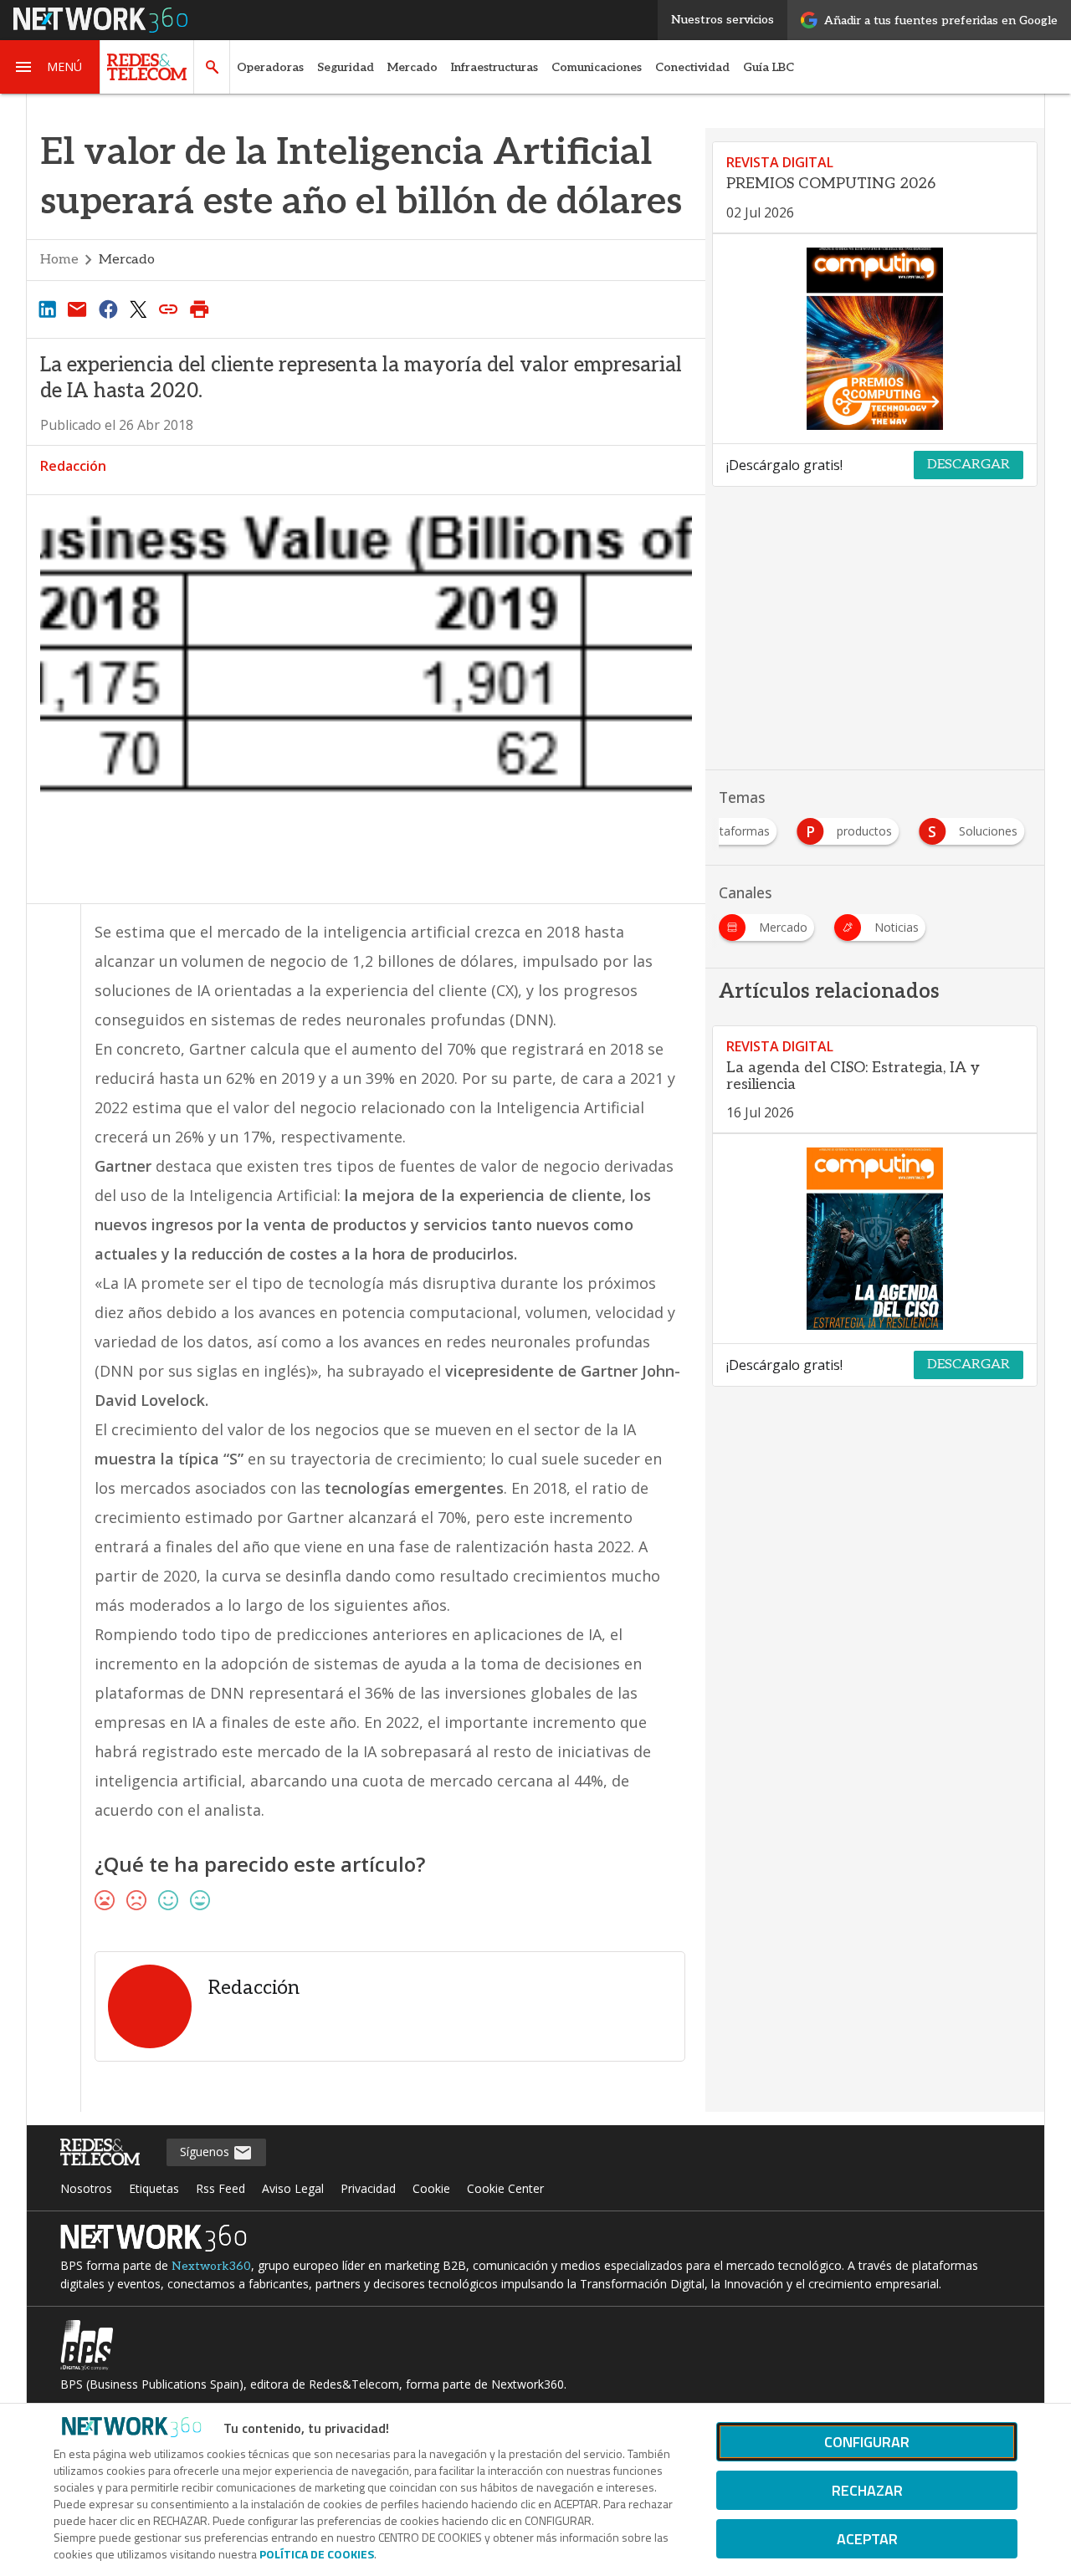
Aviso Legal (293, 2188)
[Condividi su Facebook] (108, 309)
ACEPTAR (867, 2539)
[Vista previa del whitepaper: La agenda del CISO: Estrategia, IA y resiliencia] (875, 1239)
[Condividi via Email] (77, 309)
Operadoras (270, 67)
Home (59, 260)
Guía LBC (769, 67)
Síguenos (206, 2152)
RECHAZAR (867, 2490)
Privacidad (368, 2188)
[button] (50, 67)
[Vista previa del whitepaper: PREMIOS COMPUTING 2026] (875, 339)
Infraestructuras (495, 67)
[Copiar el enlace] (169, 309)
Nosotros (86, 2188)
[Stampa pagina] (199, 309)
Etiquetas (154, 2188)
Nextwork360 (211, 2266)
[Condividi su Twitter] (138, 309)
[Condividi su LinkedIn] (47, 309)
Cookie (431, 2188)
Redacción (73, 466)
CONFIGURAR (867, 2442)
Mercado (413, 67)
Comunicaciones (597, 67)
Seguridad (346, 67)
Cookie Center (505, 2188)
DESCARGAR (969, 465)
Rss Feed (220, 2188)
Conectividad (692, 67)
